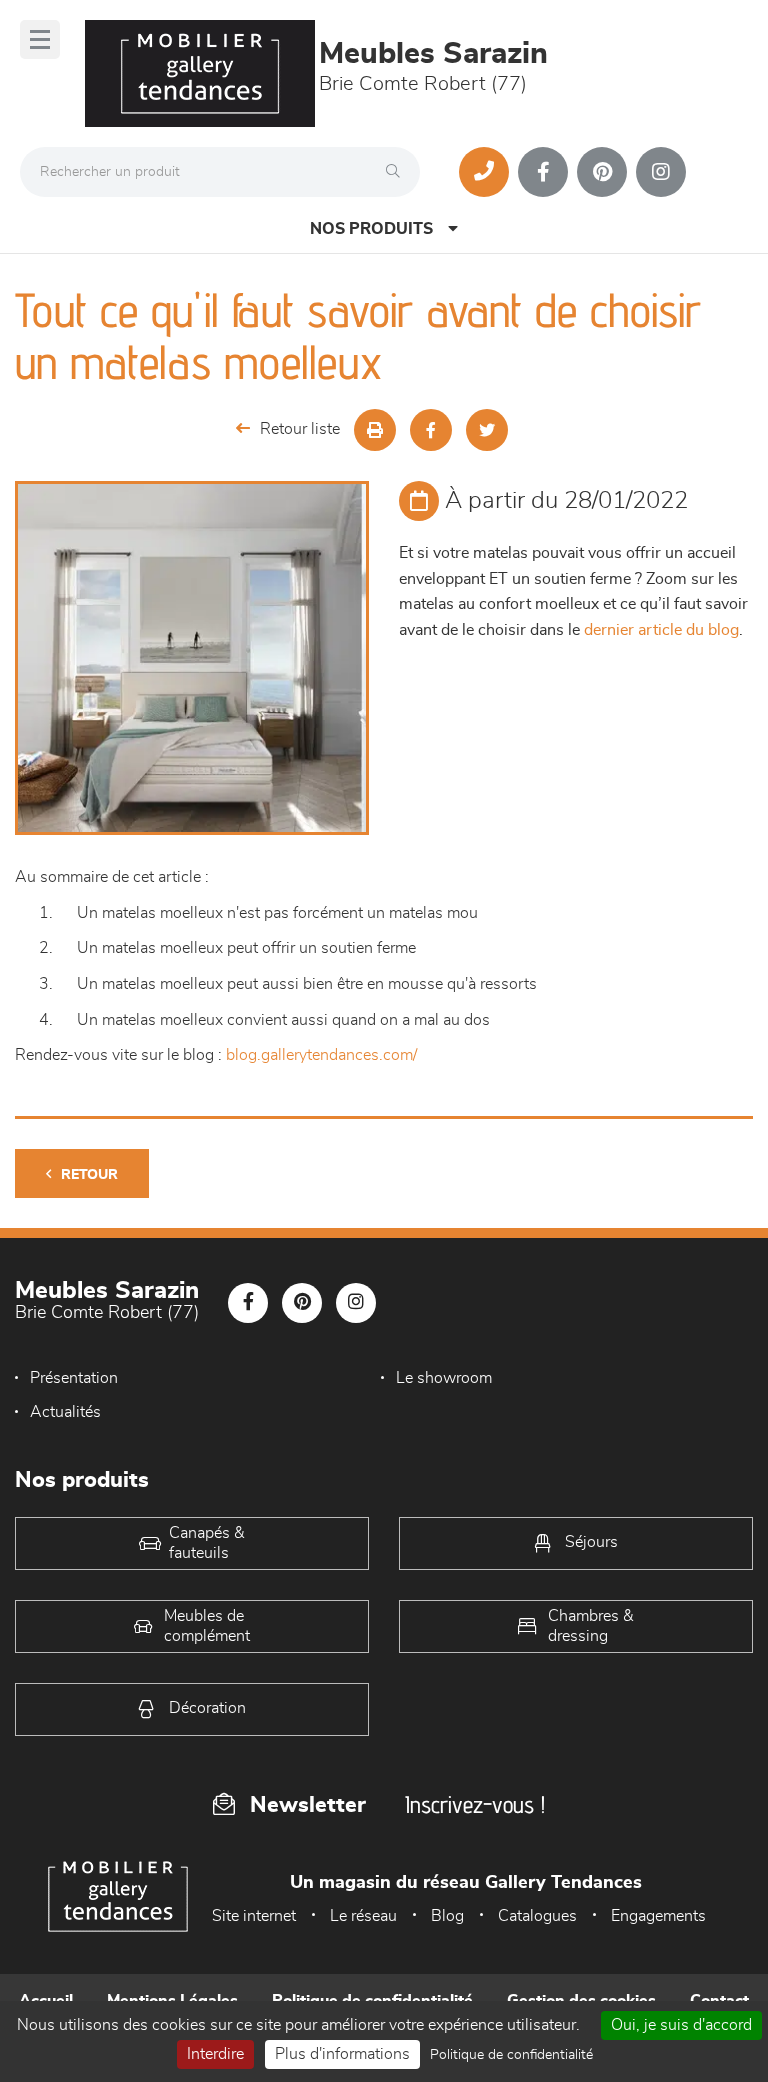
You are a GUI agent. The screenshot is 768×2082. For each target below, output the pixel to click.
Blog (447, 1916)
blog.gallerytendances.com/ (321, 1055)
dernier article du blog (661, 630)
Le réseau (363, 1916)
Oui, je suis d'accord (681, 2025)
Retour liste (300, 429)
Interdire (215, 2054)
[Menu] (40, 39)
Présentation (74, 1378)
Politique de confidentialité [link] (511, 2055)
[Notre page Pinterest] (602, 172)
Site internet (254, 1916)
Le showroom (444, 1378)
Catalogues (537, 1916)
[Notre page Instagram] (661, 172)
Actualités (65, 1412)
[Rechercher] (398, 172)
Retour (89, 1175)
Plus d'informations (342, 2054)
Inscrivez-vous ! (475, 1804)
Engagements (658, 1916)
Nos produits (371, 229)
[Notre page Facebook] (543, 172)
